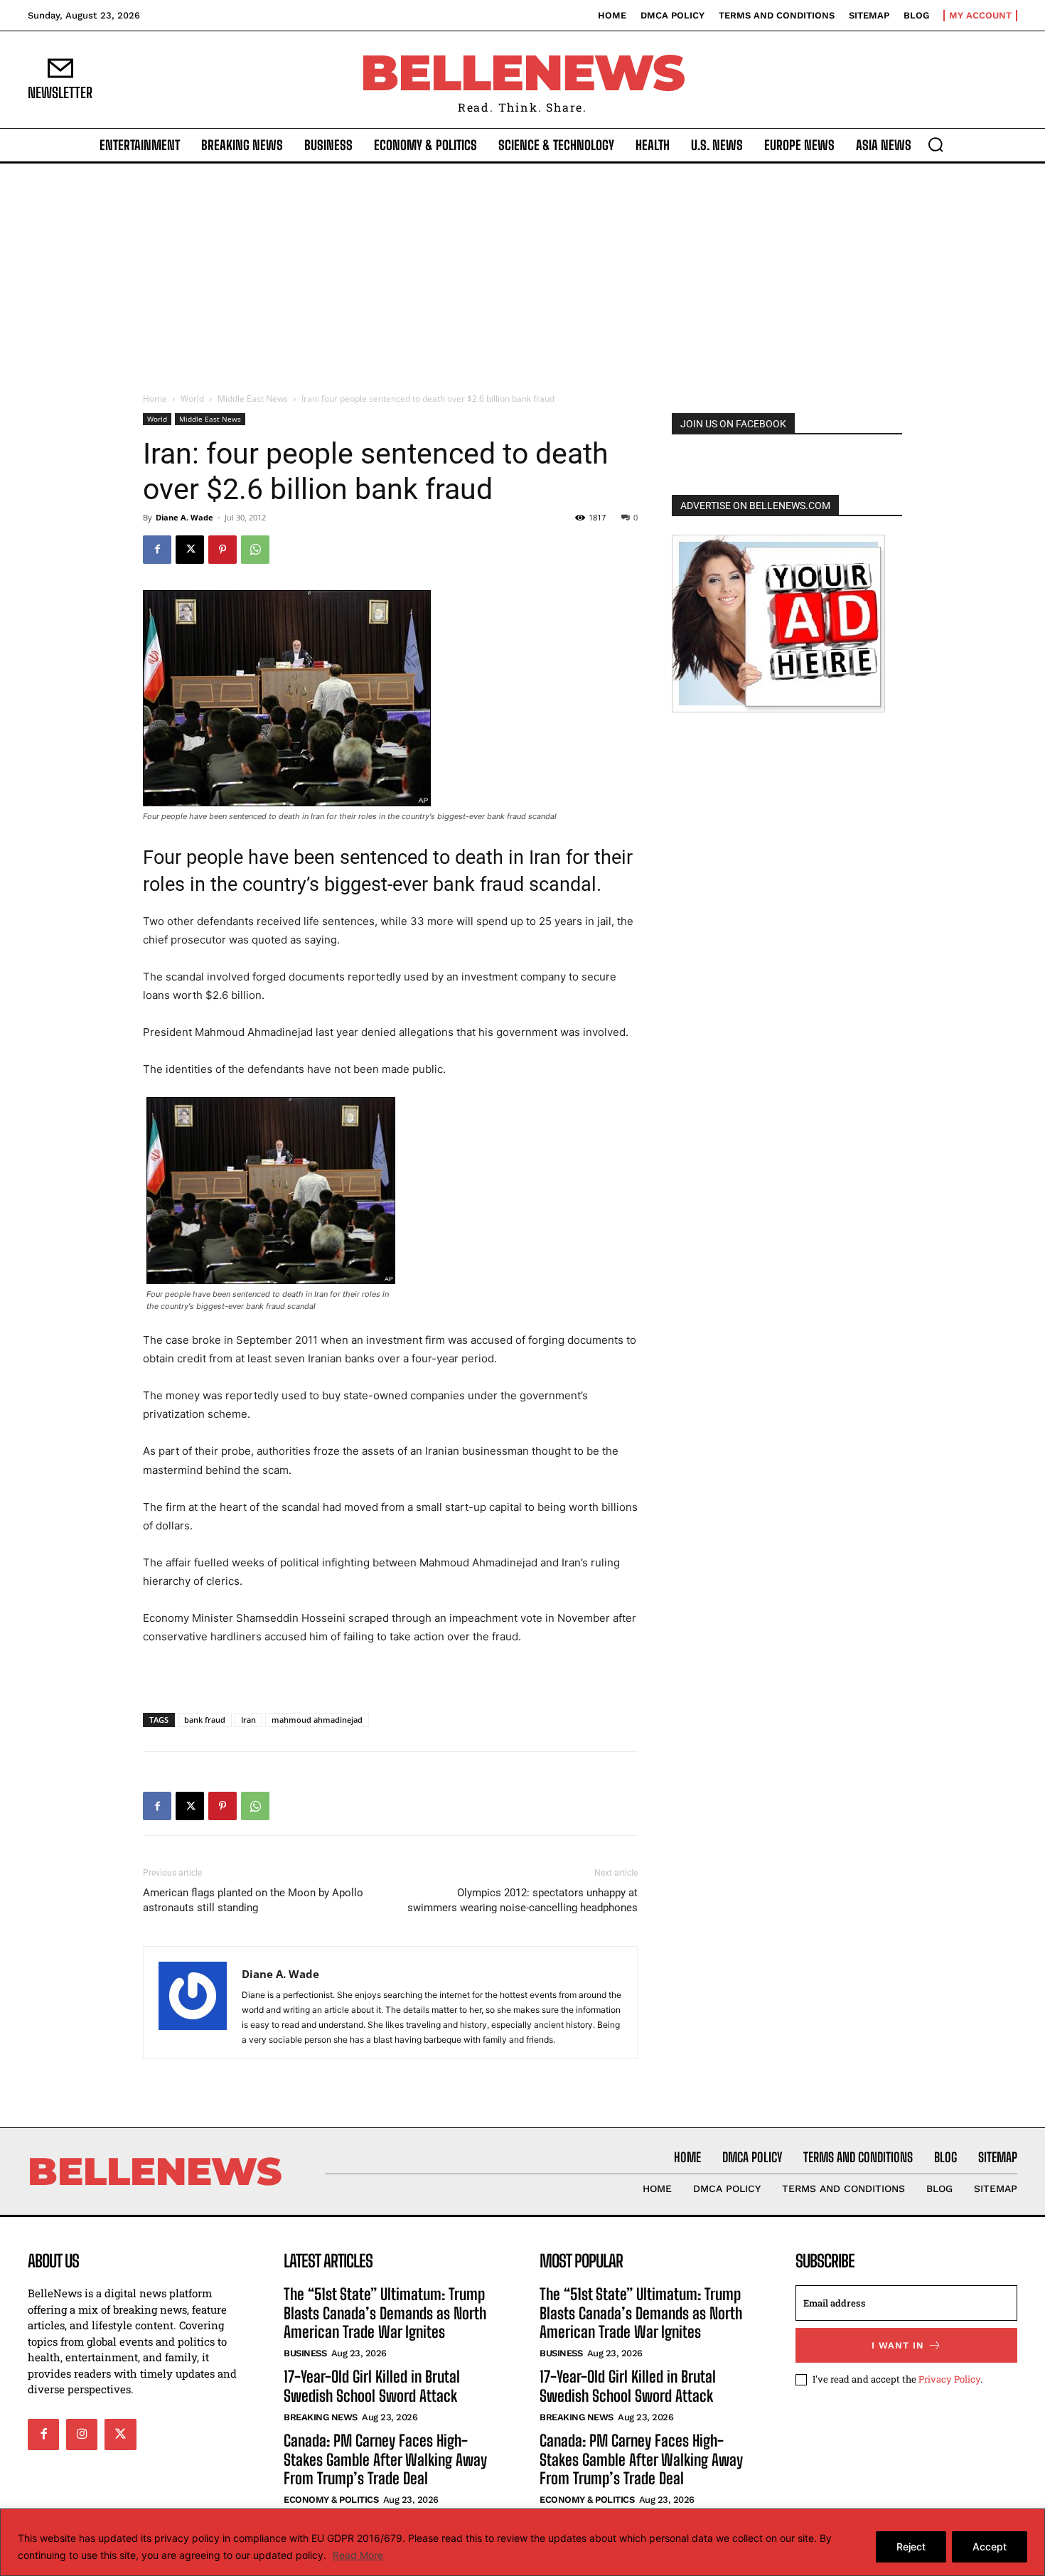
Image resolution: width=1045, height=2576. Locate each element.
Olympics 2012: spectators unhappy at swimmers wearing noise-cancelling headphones (522, 1900)
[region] (522, 2542)
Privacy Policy (949, 2379)
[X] (190, 550)
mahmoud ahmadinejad (317, 1720)
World (192, 399)
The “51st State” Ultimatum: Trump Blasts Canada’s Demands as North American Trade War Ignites (385, 2313)
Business (305, 2353)
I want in (898, 2345)
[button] (936, 144)
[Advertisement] (522, 270)
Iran (248, 1720)
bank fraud (205, 1720)
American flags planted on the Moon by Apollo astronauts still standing (253, 1900)
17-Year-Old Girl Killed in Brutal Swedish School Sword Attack (372, 2386)
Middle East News (253, 399)
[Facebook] (157, 550)
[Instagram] (82, 2435)
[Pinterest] (223, 550)
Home (155, 399)
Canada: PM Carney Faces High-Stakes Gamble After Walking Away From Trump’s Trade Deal (385, 2459)
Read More (358, 2555)
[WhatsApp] (255, 550)
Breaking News (321, 2417)
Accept (990, 2546)
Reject (911, 2546)
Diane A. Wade (184, 517)
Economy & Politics (331, 2500)
